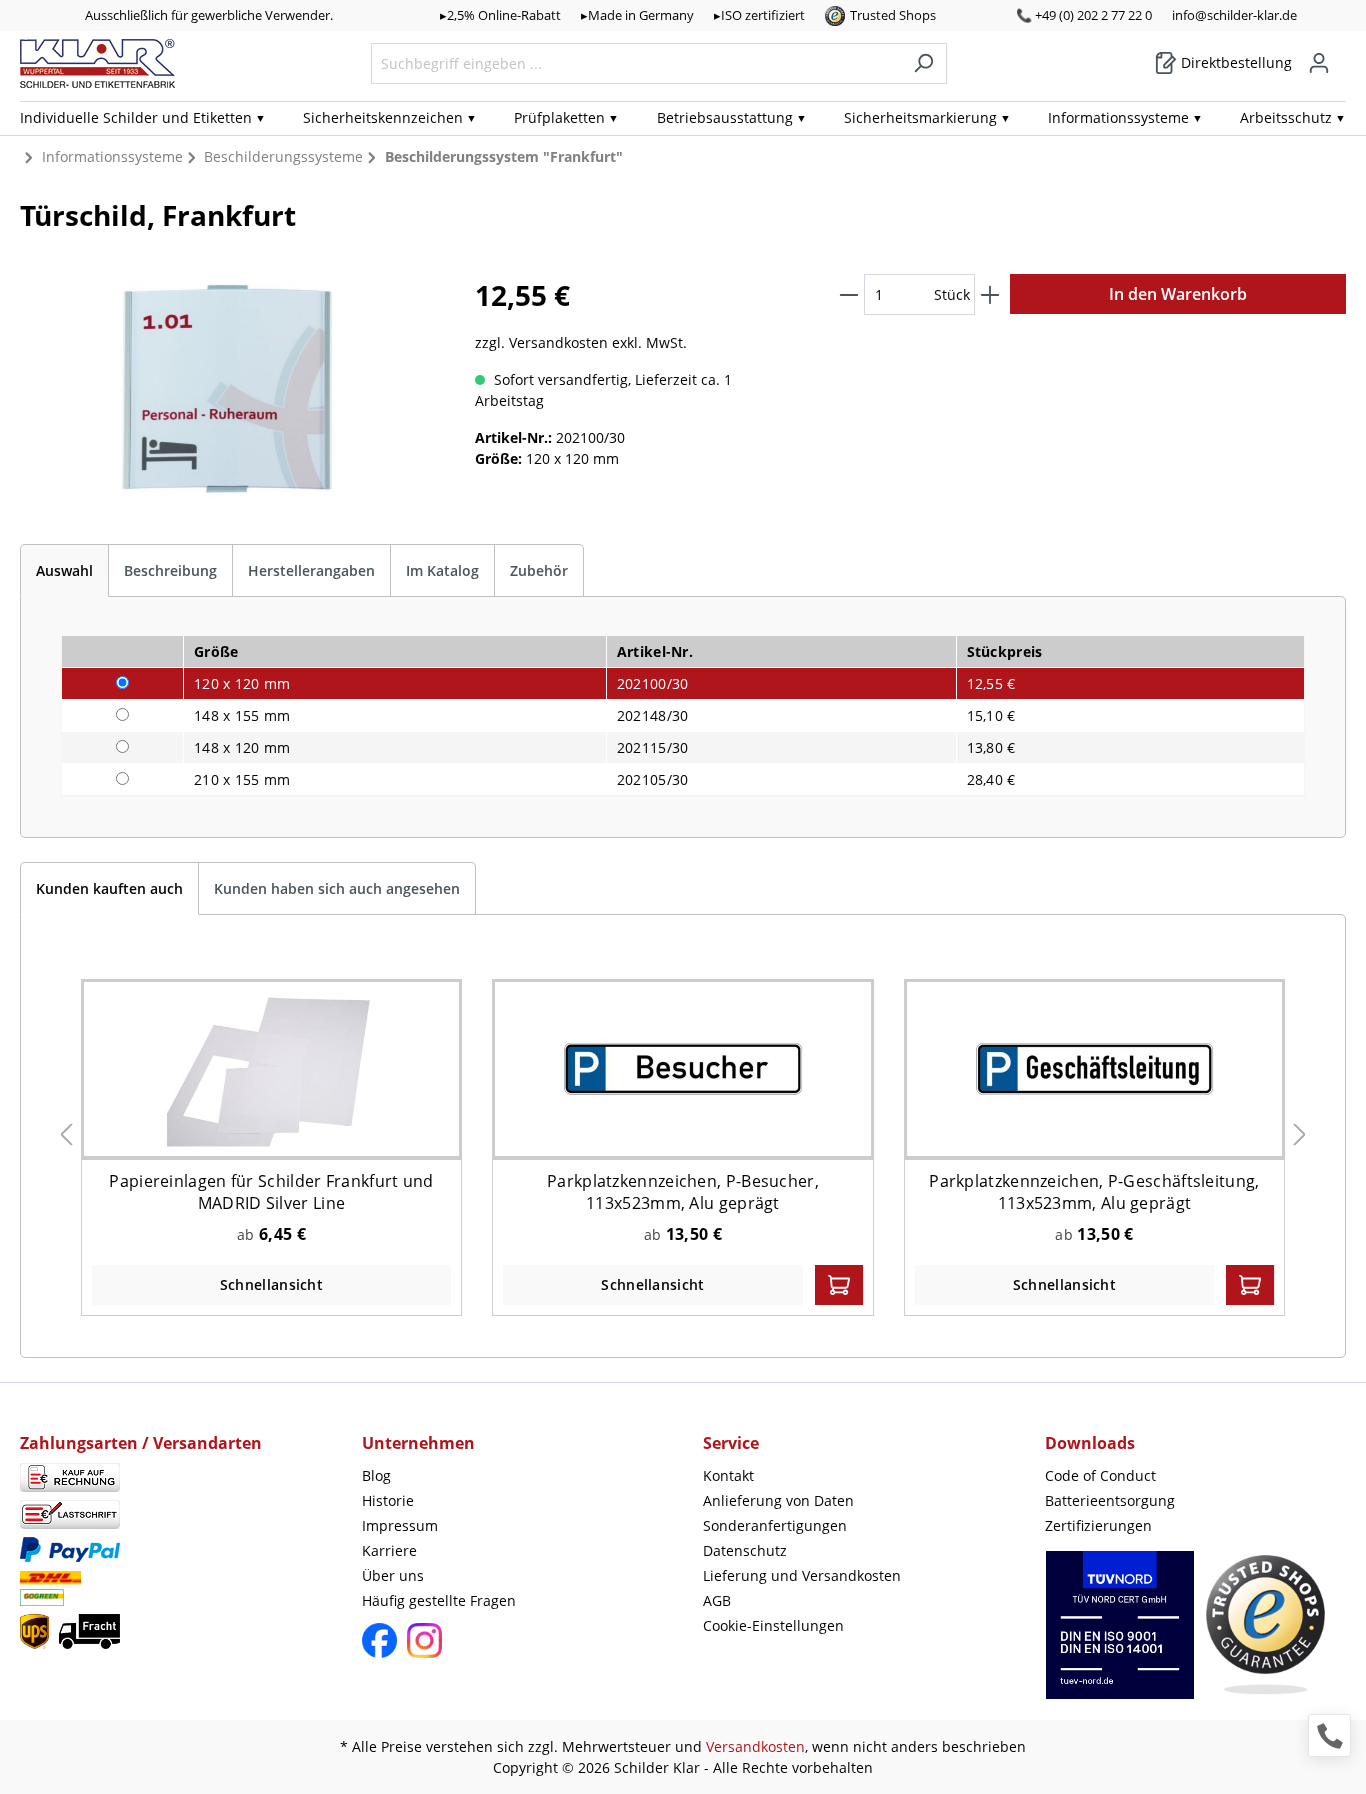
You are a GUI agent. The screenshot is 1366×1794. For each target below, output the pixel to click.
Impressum (400, 1525)
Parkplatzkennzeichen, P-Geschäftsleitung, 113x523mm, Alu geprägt (1094, 1192)
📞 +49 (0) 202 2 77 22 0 (1084, 15)
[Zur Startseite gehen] (97, 63)
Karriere (389, 1550)
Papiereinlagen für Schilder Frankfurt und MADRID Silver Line (271, 1192)
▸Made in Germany (637, 15)
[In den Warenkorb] (839, 1285)
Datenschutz (745, 1550)
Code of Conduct (1100, 1475)
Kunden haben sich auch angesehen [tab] (337, 888)
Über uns (393, 1575)
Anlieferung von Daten (778, 1500)
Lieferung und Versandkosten (802, 1575)
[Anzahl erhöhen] (990, 294)
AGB (717, 1600)
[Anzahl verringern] (849, 294)
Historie (388, 1500)
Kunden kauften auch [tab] (109, 888)
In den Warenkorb (1178, 294)
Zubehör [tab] (539, 570)
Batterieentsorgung (1110, 1500)
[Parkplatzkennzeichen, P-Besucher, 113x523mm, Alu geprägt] (683, 1068)
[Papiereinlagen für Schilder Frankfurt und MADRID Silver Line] (271, 1068)
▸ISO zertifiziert (759, 15)
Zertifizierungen (1098, 1525)
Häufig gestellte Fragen (439, 1600)
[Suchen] (923, 63)
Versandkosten (755, 1746)
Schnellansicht (271, 1284)
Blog (376, 1475)
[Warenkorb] (1340, 56)
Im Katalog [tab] (442, 570)
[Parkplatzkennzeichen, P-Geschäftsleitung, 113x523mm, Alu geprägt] (1094, 1068)
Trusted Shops (893, 15)
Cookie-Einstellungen (773, 1625)
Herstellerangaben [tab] (311, 570)
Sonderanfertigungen (775, 1525)
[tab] (64, 570)
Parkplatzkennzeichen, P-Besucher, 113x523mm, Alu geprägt (683, 1192)
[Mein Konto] (1319, 63)
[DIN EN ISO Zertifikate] (1120, 1635)
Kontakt (728, 1475)
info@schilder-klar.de (1234, 15)
